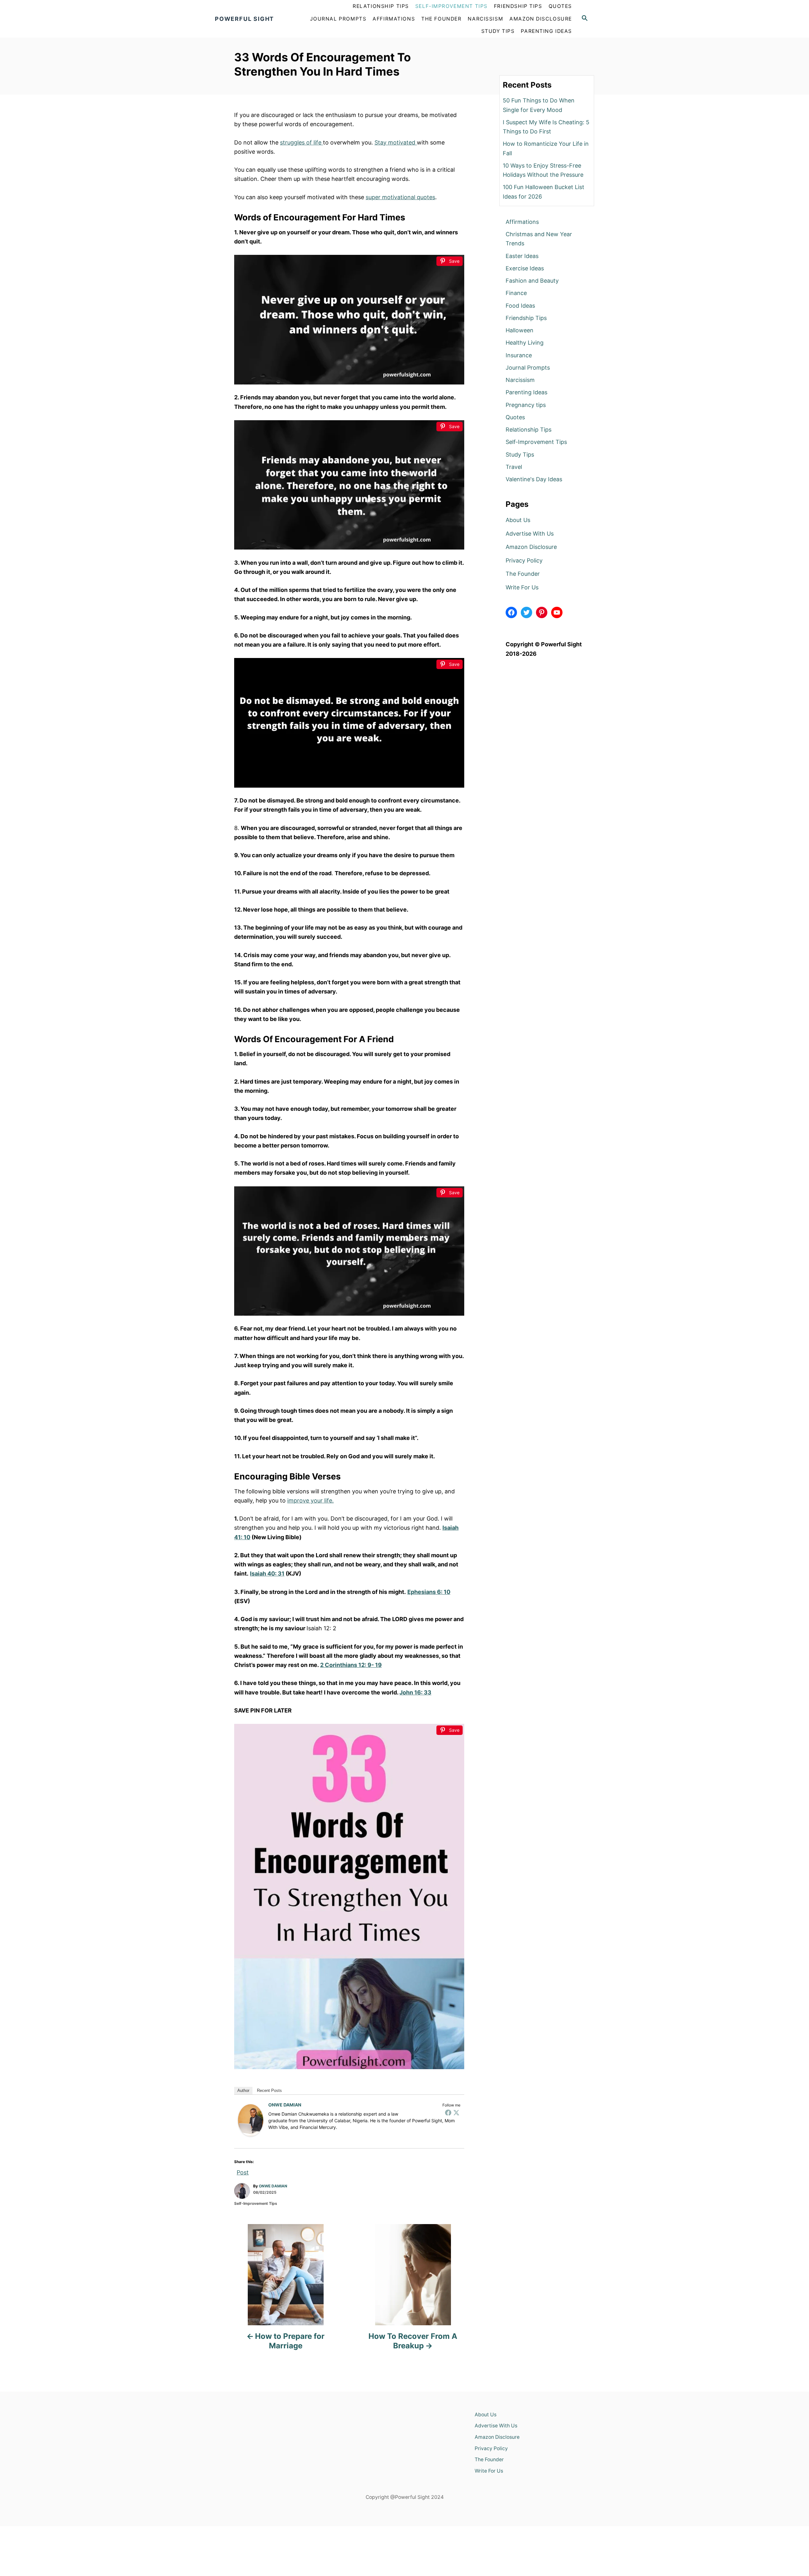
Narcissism (520, 380)
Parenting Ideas (526, 392)
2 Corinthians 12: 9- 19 (351, 1665)
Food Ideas (520, 306)
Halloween (520, 330)
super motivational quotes (400, 197)
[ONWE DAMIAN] (251, 2120)
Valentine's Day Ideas (534, 479)
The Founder (523, 574)
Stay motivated (396, 142)
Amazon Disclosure (531, 547)
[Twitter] (456, 2112)
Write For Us (522, 587)
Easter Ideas (522, 256)
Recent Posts (269, 2090)
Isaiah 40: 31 (267, 1574)
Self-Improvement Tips (256, 2203)
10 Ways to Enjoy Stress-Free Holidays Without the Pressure (543, 170)
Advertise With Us (530, 534)
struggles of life (301, 142)
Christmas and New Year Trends (539, 239)
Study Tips (520, 455)
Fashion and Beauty (532, 281)
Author (243, 2090)
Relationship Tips (529, 430)
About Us (518, 520)
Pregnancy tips (526, 405)
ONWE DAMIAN (285, 2105)
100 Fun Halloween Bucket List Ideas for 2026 (544, 192)
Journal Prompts (528, 368)
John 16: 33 (415, 1692)
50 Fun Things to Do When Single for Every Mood (539, 105)
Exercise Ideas (525, 268)
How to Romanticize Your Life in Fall (546, 148)
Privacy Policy (524, 560)
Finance (516, 293)
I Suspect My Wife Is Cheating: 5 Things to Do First (546, 127)
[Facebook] (448, 2112)
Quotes (515, 417)
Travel (514, 467)
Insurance (519, 355)
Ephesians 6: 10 (429, 1592)
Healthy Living (525, 343)
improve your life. (310, 1500)
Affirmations (522, 222)
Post (243, 2171)
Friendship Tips (526, 318)
